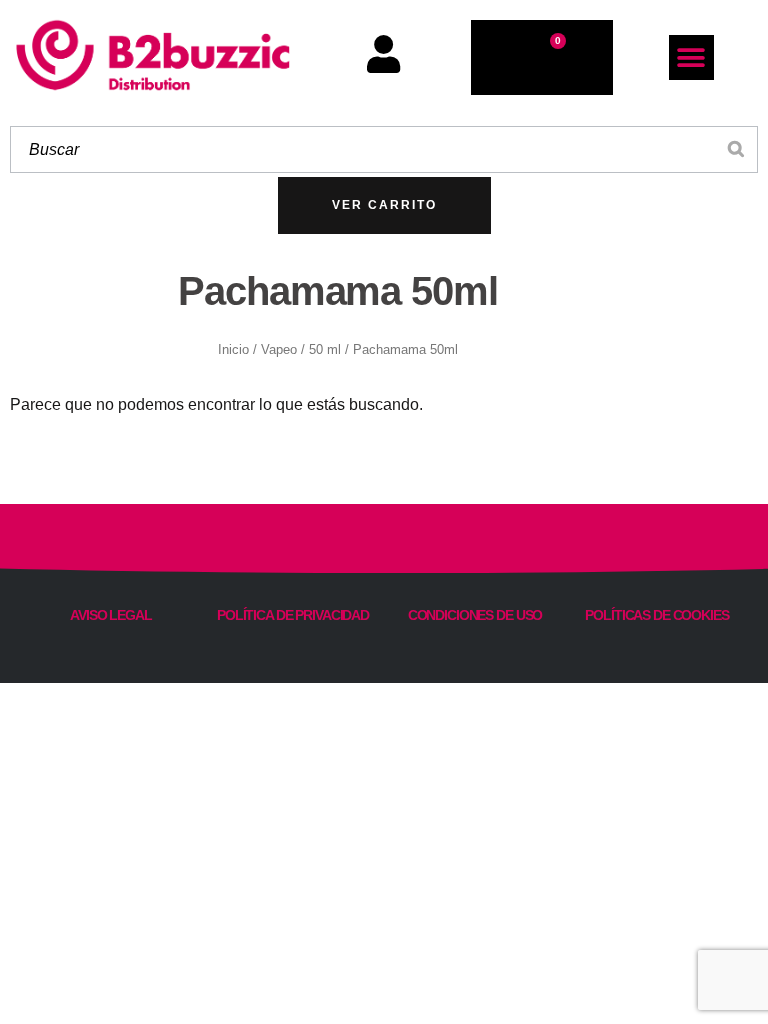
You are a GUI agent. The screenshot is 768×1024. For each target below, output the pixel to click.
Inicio (233, 350)
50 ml (325, 350)
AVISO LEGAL (111, 615)
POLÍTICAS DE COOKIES (656, 615)
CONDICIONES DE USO (475, 615)
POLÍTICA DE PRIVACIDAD (293, 615)
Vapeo (279, 350)
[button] (691, 57)
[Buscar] (737, 149)
